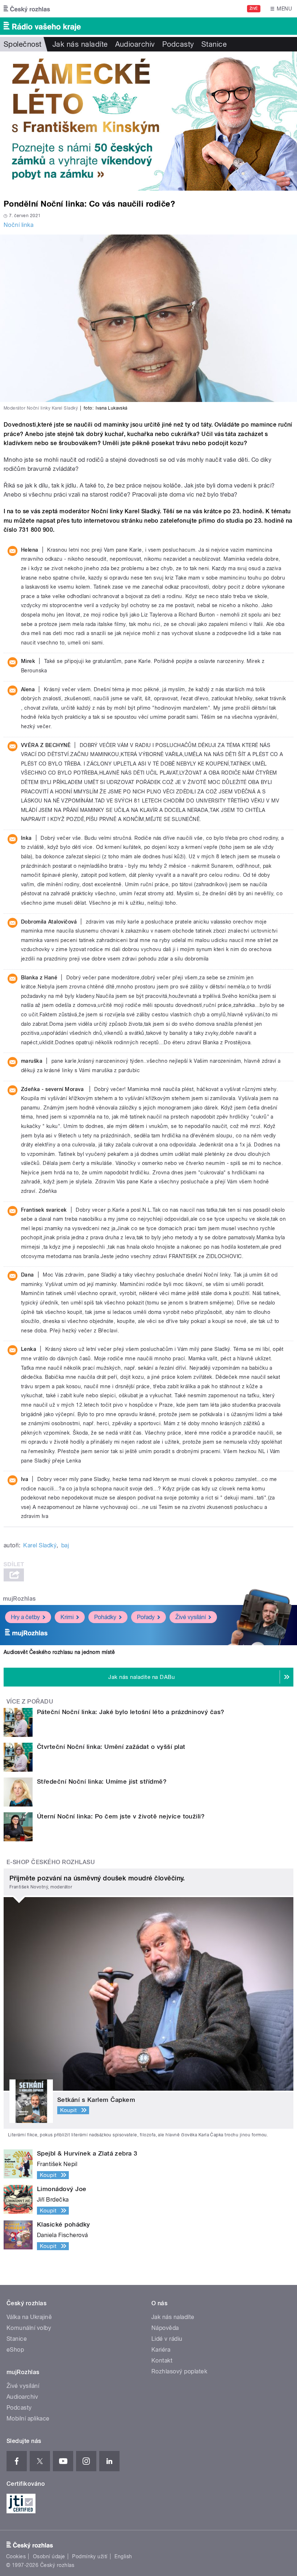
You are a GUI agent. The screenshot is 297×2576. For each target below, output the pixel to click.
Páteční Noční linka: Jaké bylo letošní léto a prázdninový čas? (131, 1712)
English (123, 2556)
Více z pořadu (30, 1702)
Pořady (146, 1617)
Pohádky (105, 1617)
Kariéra (161, 2350)
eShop (15, 2350)
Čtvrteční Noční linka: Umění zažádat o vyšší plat (111, 1747)
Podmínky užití (90, 2556)
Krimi (67, 1617)
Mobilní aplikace (28, 2419)
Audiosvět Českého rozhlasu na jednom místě (59, 1652)
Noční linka (18, 225)
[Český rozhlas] (27, 9)
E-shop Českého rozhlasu (51, 1862)
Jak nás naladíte (80, 44)
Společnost (23, 44)
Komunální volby (29, 2328)
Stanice (214, 44)
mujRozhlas (19, 1599)
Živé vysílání (191, 1617)
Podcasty (178, 44)
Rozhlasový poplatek (179, 2371)
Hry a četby (25, 1617)
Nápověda (165, 2328)
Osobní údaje (49, 2556)
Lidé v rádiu (167, 2339)
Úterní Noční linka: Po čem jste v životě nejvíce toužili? (121, 1816)
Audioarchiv (135, 44)
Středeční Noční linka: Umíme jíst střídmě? (102, 1781)
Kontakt (162, 2361)
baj (65, 1545)
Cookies (16, 2556)
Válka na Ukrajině (29, 2317)
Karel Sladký (40, 1545)
